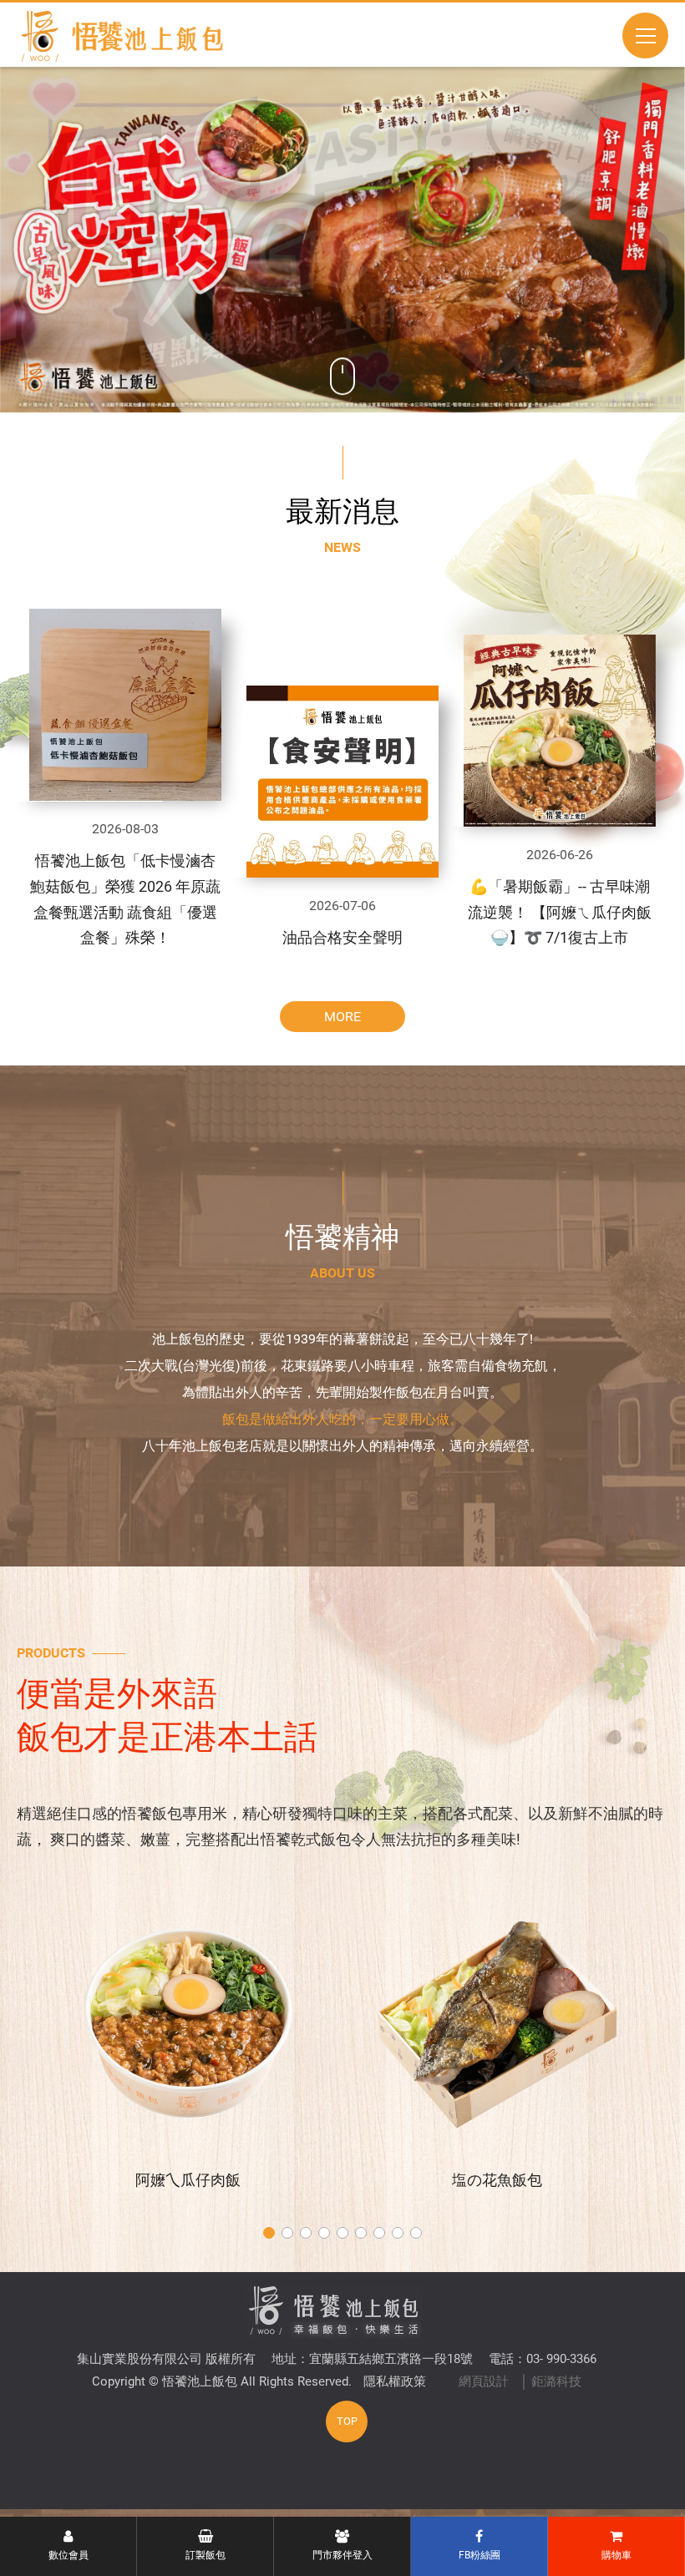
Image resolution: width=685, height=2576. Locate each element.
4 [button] (324, 2233)
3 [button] (306, 2233)
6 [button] (361, 2233)
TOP (347, 2421)
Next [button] (602, 240)
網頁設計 (484, 2381)
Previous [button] (84, 240)
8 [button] (398, 2233)
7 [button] (379, 2233)
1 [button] (269, 2233)
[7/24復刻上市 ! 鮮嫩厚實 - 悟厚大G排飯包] (342, 240)
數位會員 (68, 2555)
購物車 (616, 2555)
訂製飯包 (205, 2555)
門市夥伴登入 (342, 2555)
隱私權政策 (395, 2381)
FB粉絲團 (479, 2555)
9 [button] (416, 2233)
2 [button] (287, 2233)
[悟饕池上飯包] (128, 36)
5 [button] (342, 2233)
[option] (342, 240)
